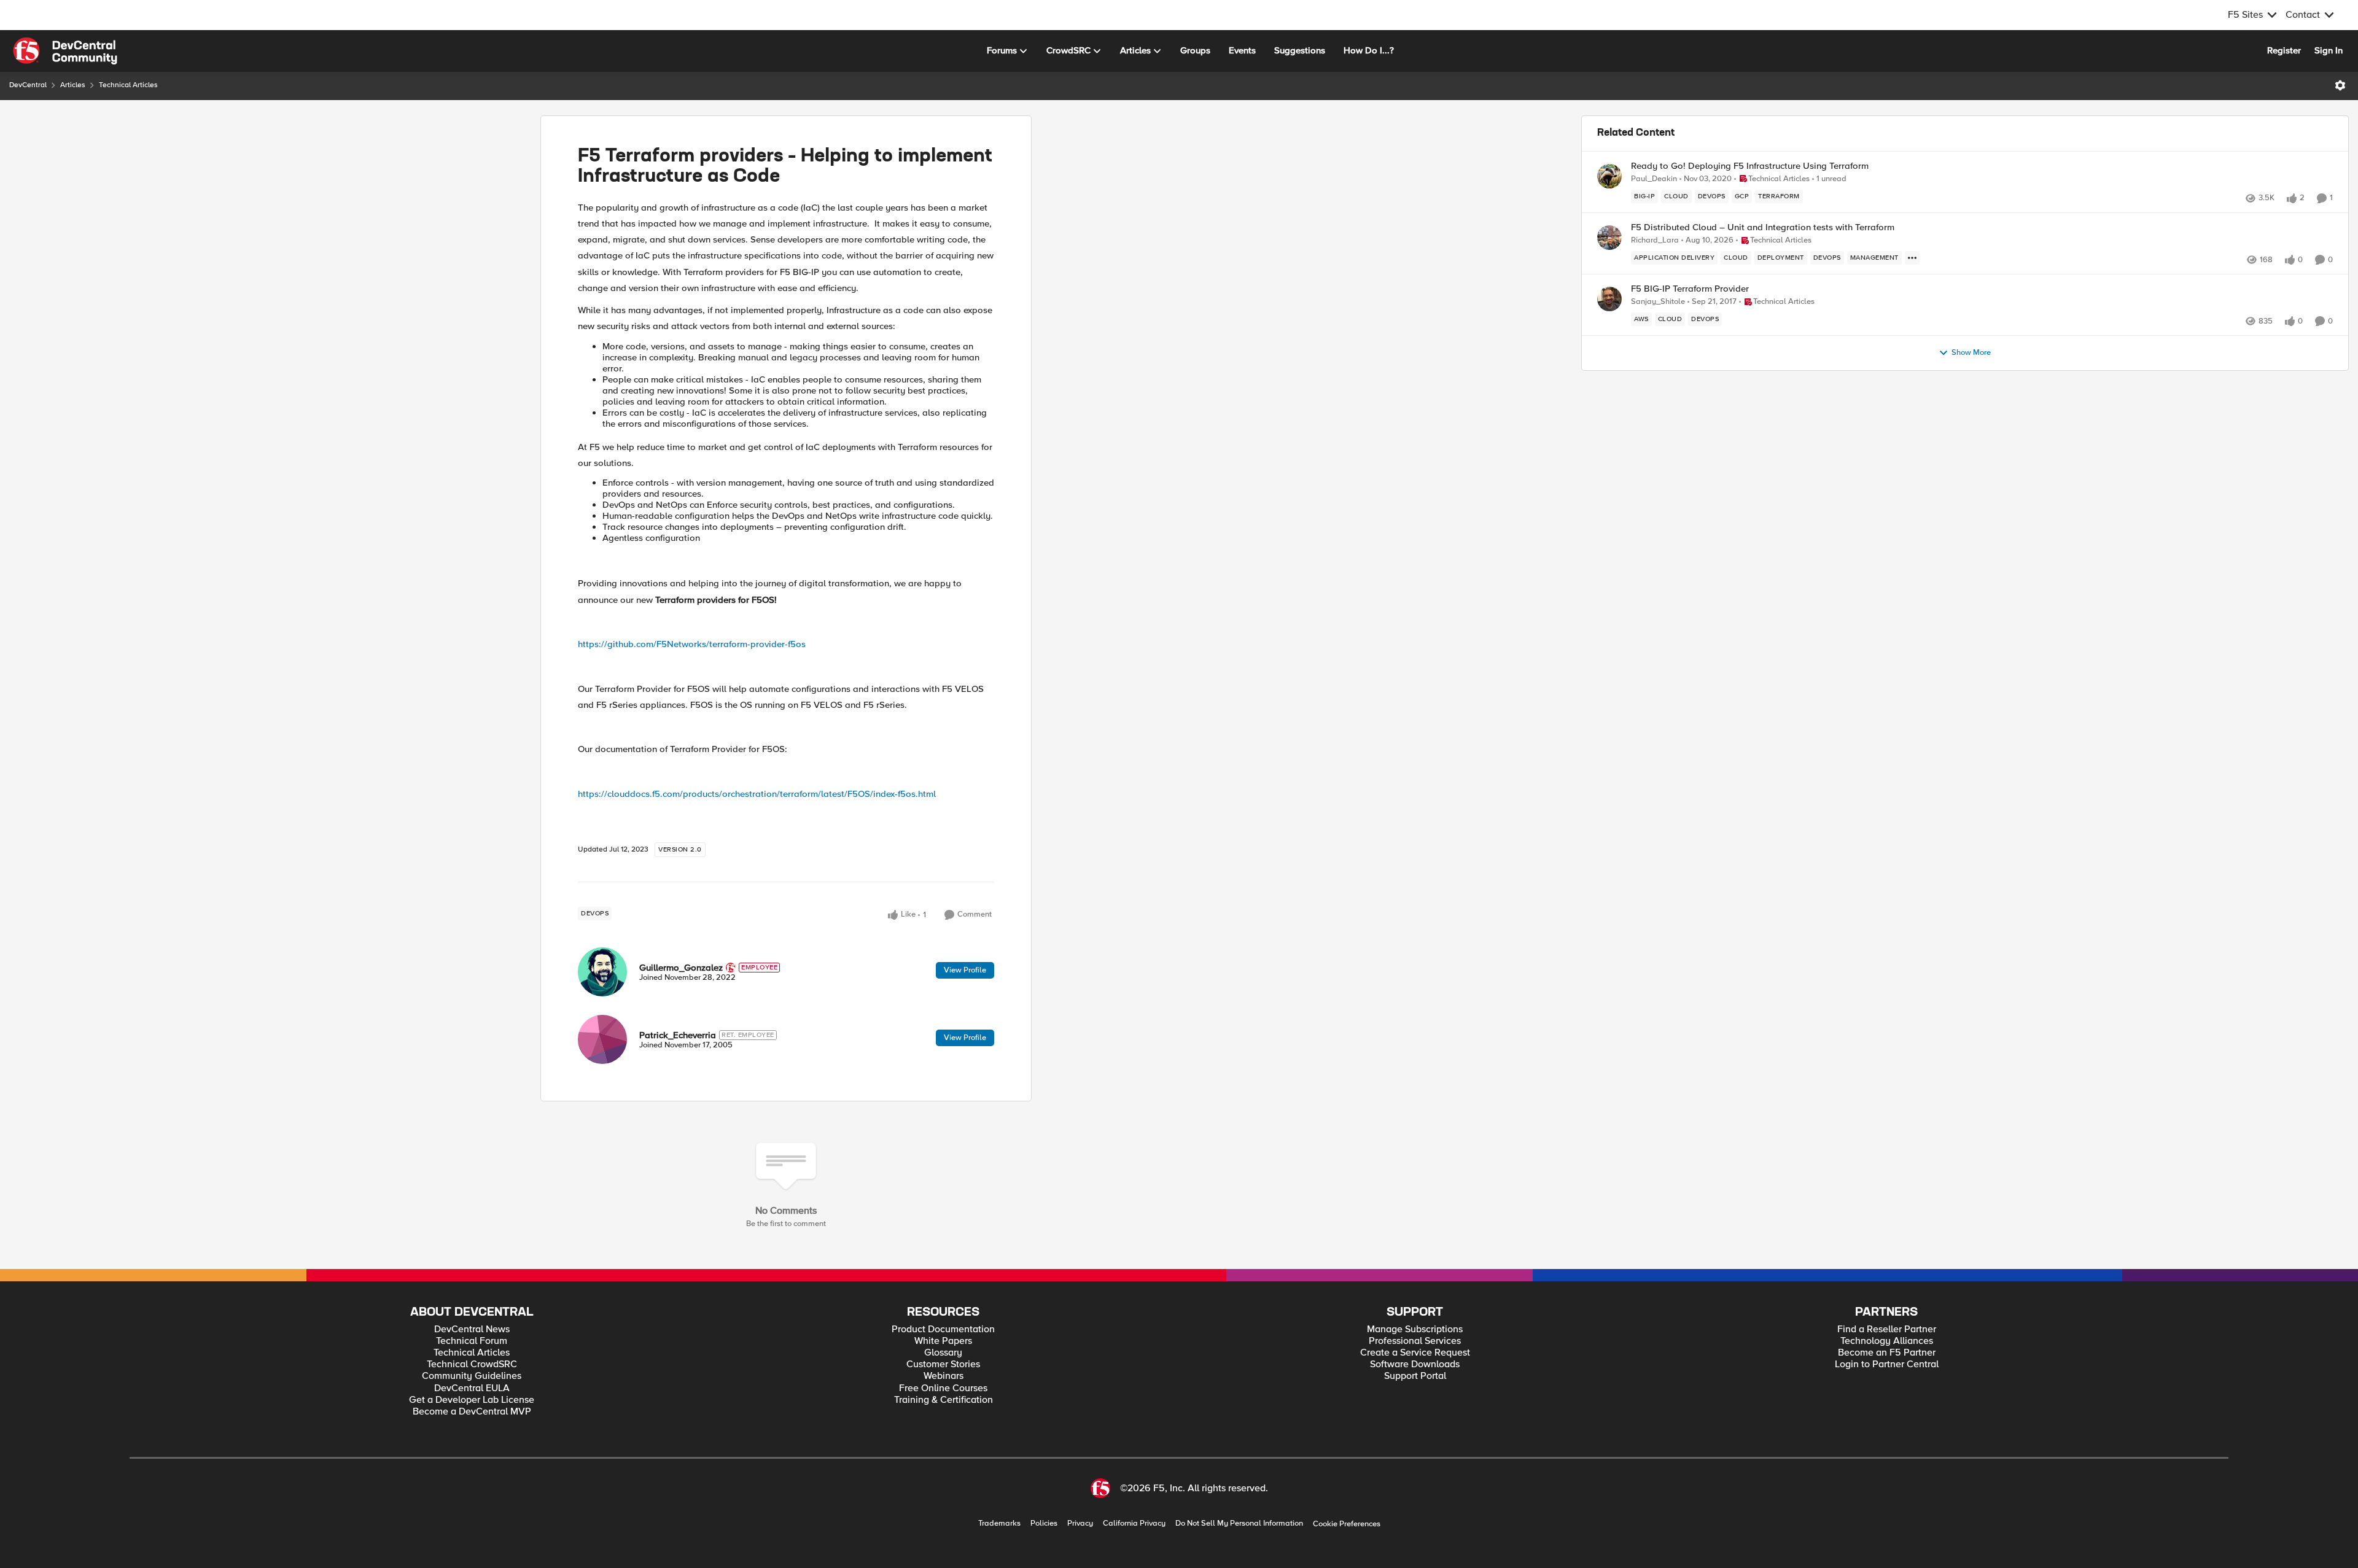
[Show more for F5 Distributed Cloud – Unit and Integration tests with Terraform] (1912, 258)
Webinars (944, 1376)
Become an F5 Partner (1887, 1353)
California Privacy (1134, 1523)
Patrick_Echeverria (678, 1035)
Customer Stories (943, 1364)
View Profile (965, 970)
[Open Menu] (2340, 85)
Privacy (1080, 1523)
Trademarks (999, 1523)
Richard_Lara (1655, 240)
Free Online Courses (943, 1388)
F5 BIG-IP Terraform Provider (1690, 289)
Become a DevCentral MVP (472, 1412)
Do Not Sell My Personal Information (1239, 1523)
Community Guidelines (472, 1376)
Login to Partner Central (1887, 1364)
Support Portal (1415, 1376)
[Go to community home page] (65, 51)
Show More (1971, 353)
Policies (1044, 1523)
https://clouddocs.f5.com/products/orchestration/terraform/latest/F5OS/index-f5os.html (757, 794)
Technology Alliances (1887, 1341)
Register (2284, 50)
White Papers (943, 1341)
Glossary (943, 1353)
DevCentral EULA (472, 1388)
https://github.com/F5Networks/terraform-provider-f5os (692, 644)
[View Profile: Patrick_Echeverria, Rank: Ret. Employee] (602, 1039)
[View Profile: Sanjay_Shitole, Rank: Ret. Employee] (1609, 299)
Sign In (2329, 50)
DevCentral (28, 85)
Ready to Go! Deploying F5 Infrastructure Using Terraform (1750, 166)
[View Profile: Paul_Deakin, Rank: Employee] (1609, 176)
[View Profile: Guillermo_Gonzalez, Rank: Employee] (602, 972)
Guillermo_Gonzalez (681, 968)
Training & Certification (944, 1400)
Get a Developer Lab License (472, 1400)
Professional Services (1415, 1341)
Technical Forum (472, 1341)
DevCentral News (472, 1329)
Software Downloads (1415, 1364)
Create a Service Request (1415, 1353)
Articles (73, 85)
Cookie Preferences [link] (1347, 1524)
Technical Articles (128, 85)
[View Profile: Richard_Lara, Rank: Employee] (1609, 238)
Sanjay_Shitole (1658, 302)
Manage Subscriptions (1415, 1329)
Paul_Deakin (1654, 179)
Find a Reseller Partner (1887, 1329)
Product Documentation (943, 1329)
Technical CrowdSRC (472, 1364)
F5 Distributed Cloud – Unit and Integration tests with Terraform (1763, 227)
